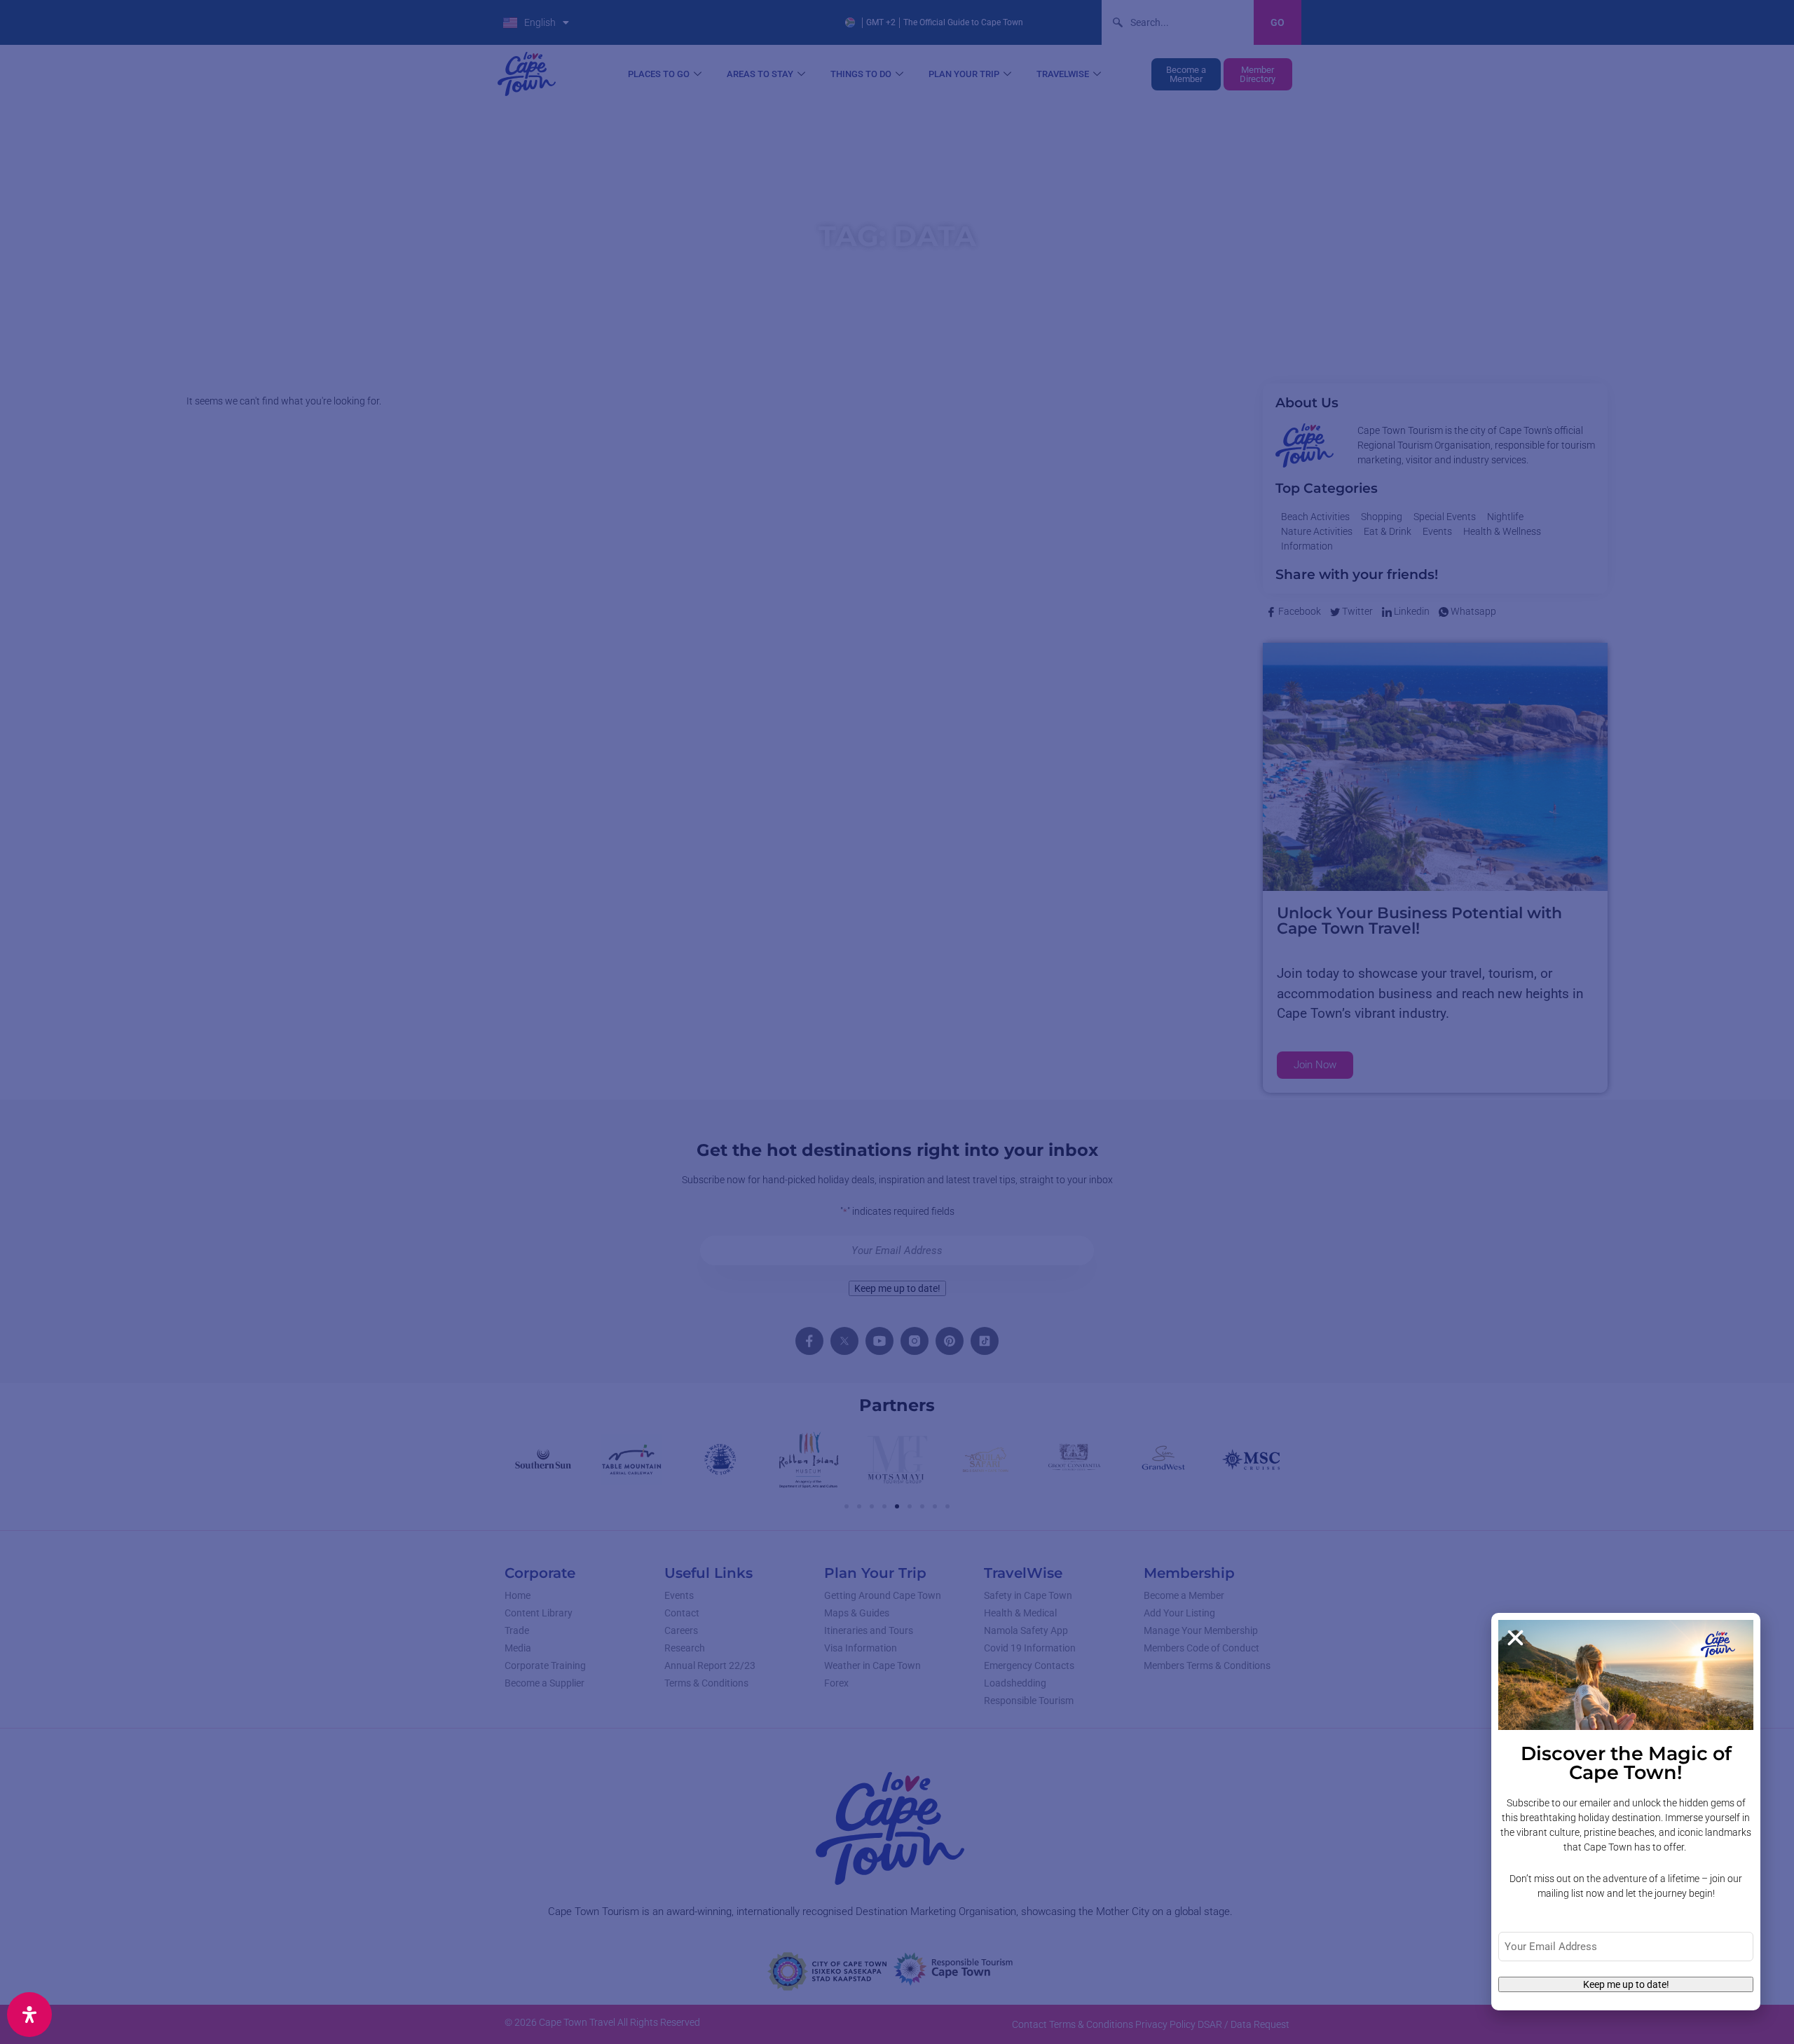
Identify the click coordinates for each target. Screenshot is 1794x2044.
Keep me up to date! (1626, 1984)
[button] (1515, 1638)
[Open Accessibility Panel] (29, 2015)
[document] (897, 1022)
